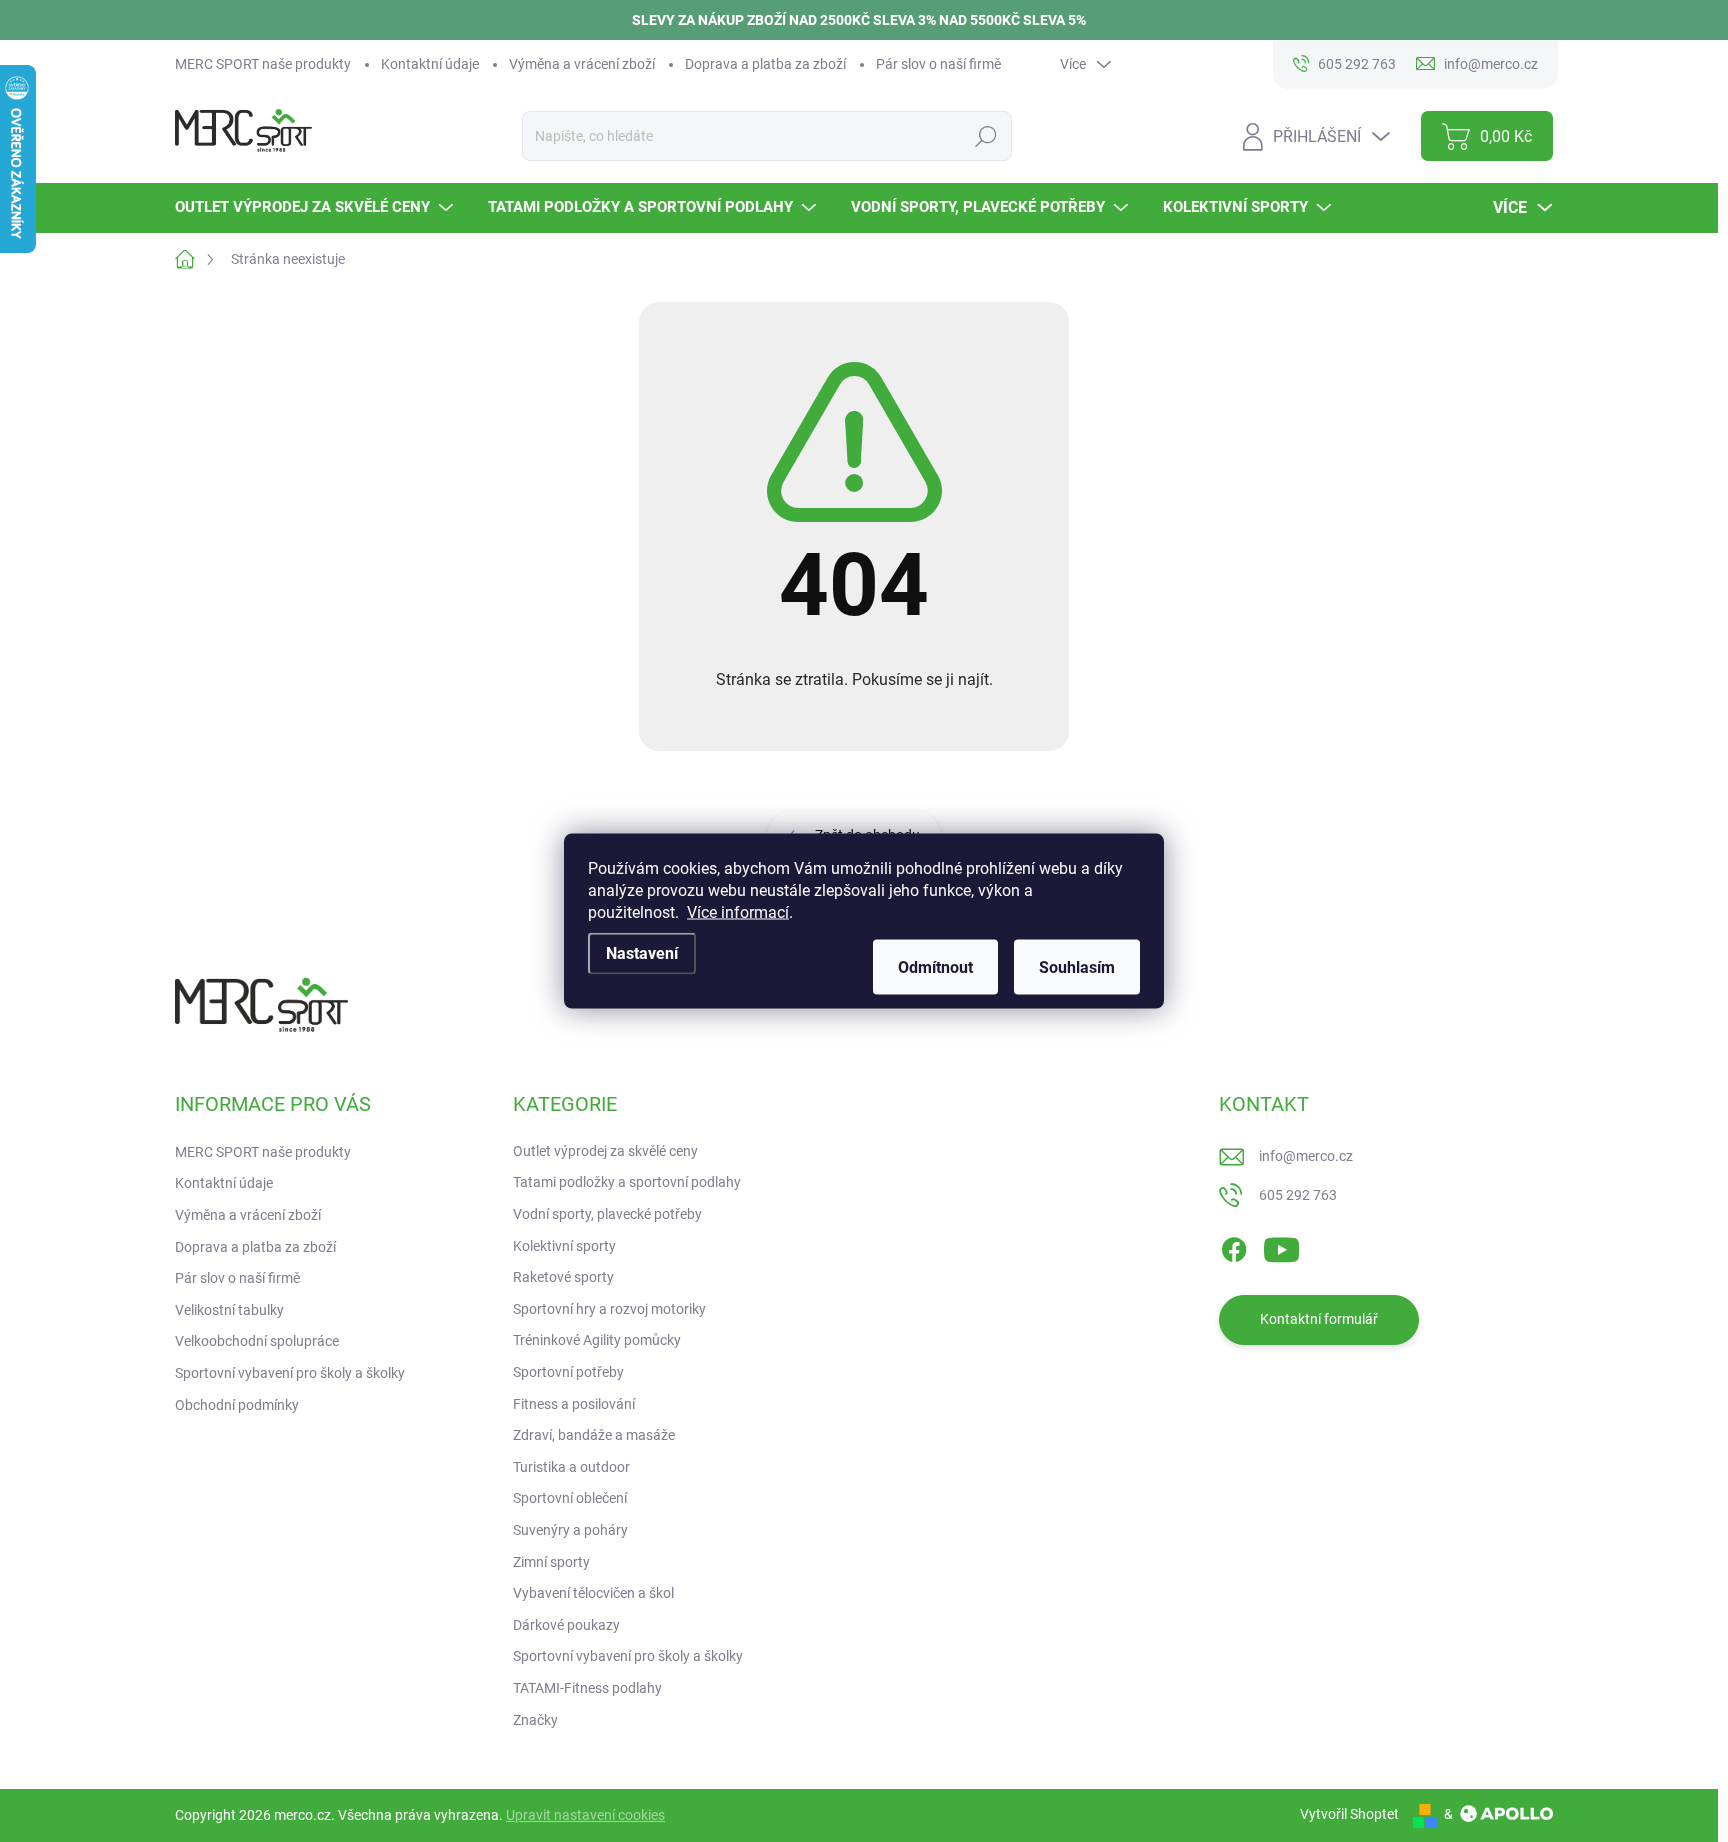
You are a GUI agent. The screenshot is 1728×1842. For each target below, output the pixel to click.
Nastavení (642, 953)
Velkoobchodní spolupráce (257, 1341)
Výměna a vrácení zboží (582, 64)
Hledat (985, 136)
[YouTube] (1281, 1246)
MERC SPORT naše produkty (263, 64)
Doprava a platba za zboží (765, 64)
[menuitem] (316, 207)
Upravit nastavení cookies (585, 1815)
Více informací (738, 912)
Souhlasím (1077, 967)
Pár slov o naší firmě (938, 64)
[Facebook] (1234, 1246)
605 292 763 (1298, 1195)
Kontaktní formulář (1319, 1319)
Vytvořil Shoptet (1349, 1814)
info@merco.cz (1306, 1156)
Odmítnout (935, 967)
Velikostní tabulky (229, 1310)
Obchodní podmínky (237, 1405)
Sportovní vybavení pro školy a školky (290, 1373)
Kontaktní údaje (430, 64)
